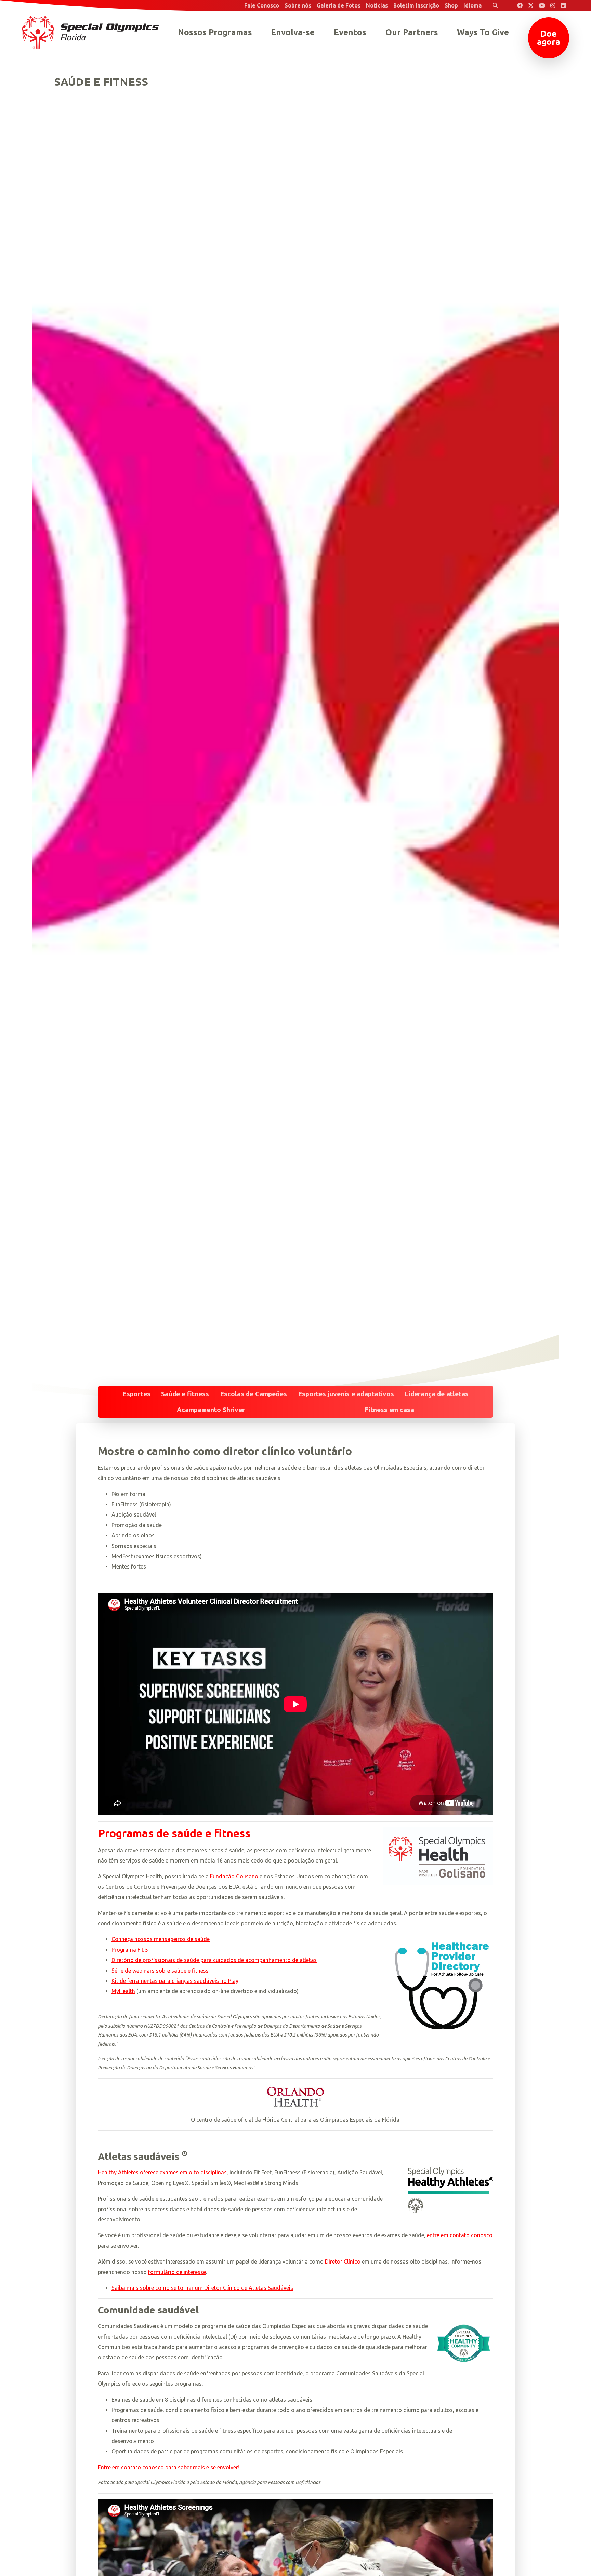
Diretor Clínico (343, 2261)
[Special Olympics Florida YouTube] (542, 5)
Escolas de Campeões (253, 1394)
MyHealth (123, 1991)
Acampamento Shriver (211, 1410)
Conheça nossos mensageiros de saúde (161, 1939)
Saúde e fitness (185, 1394)
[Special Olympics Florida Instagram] (553, 5)
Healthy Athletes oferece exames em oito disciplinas (162, 2172)
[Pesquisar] (495, 5)
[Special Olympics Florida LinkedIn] (564, 5)
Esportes (136, 1394)
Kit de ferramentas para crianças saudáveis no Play (175, 1981)
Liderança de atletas (437, 1394)
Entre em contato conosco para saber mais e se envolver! (169, 2467)
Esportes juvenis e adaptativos (346, 1394)
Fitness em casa (389, 1410)
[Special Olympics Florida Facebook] (520, 5)
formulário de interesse (177, 2272)
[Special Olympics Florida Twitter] (531, 5)
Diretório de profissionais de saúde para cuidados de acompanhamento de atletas (214, 1960)
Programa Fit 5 (130, 1950)
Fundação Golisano (234, 1876)
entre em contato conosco (460, 2235)
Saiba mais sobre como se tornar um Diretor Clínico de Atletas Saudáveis (202, 2288)
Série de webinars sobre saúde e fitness (160, 1971)
